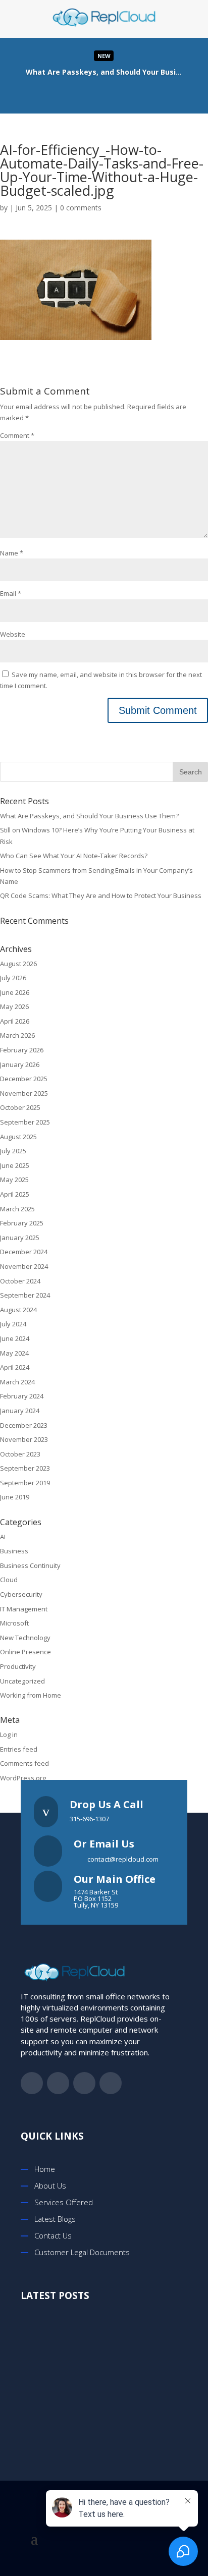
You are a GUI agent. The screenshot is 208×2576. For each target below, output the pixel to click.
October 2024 (20, 1281)
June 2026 (15, 992)
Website (13, 634)
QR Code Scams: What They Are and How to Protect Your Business (101, 895)
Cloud (9, 1580)
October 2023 (20, 1454)
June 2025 (15, 1165)
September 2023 (25, 1468)
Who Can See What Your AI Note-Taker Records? (74, 856)
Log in (9, 1734)
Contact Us (53, 2235)
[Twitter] (94, 93)
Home (45, 2169)
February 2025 (22, 1223)
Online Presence (25, 1652)
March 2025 (17, 1209)
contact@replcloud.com (123, 1859)
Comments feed (24, 1763)
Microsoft (14, 1623)
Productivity (18, 1666)
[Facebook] (74, 93)
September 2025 (25, 1122)
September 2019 (25, 1483)
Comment (17, 435)
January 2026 (20, 1065)
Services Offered (64, 2202)
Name (12, 553)
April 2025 (15, 1194)
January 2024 (20, 1411)
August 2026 (18, 964)
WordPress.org (23, 1778)
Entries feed (19, 1749)
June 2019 (15, 1497)
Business (14, 1551)
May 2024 (14, 1353)
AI (3, 1537)
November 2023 (24, 1439)
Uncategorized (22, 1681)
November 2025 (24, 1093)
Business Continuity (30, 1565)
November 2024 (24, 1266)
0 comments (81, 208)
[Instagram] (134, 93)
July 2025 (13, 1151)
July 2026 (13, 978)
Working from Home (31, 1695)
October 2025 (20, 1107)
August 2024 (18, 1310)
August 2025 (18, 1137)
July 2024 (13, 1324)
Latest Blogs (55, 2219)
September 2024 (25, 1295)
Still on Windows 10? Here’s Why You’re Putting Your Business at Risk (118, 2409)
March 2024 (17, 1382)
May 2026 (14, 1006)
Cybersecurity (21, 1594)
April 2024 (15, 1367)
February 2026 (22, 1050)
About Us (50, 2186)
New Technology (25, 1638)
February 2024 (22, 1396)
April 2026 (15, 1021)
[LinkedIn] (114, 93)
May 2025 (14, 1180)
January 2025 (20, 1238)
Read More (104, 72)
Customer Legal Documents (82, 2252)
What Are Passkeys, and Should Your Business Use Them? (89, 816)
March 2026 (17, 1035)
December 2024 (24, 1252)
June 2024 (15, 1338)
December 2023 (24, 1425)
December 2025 (24, 1079)
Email (11, 593)
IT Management (24, 1609)
